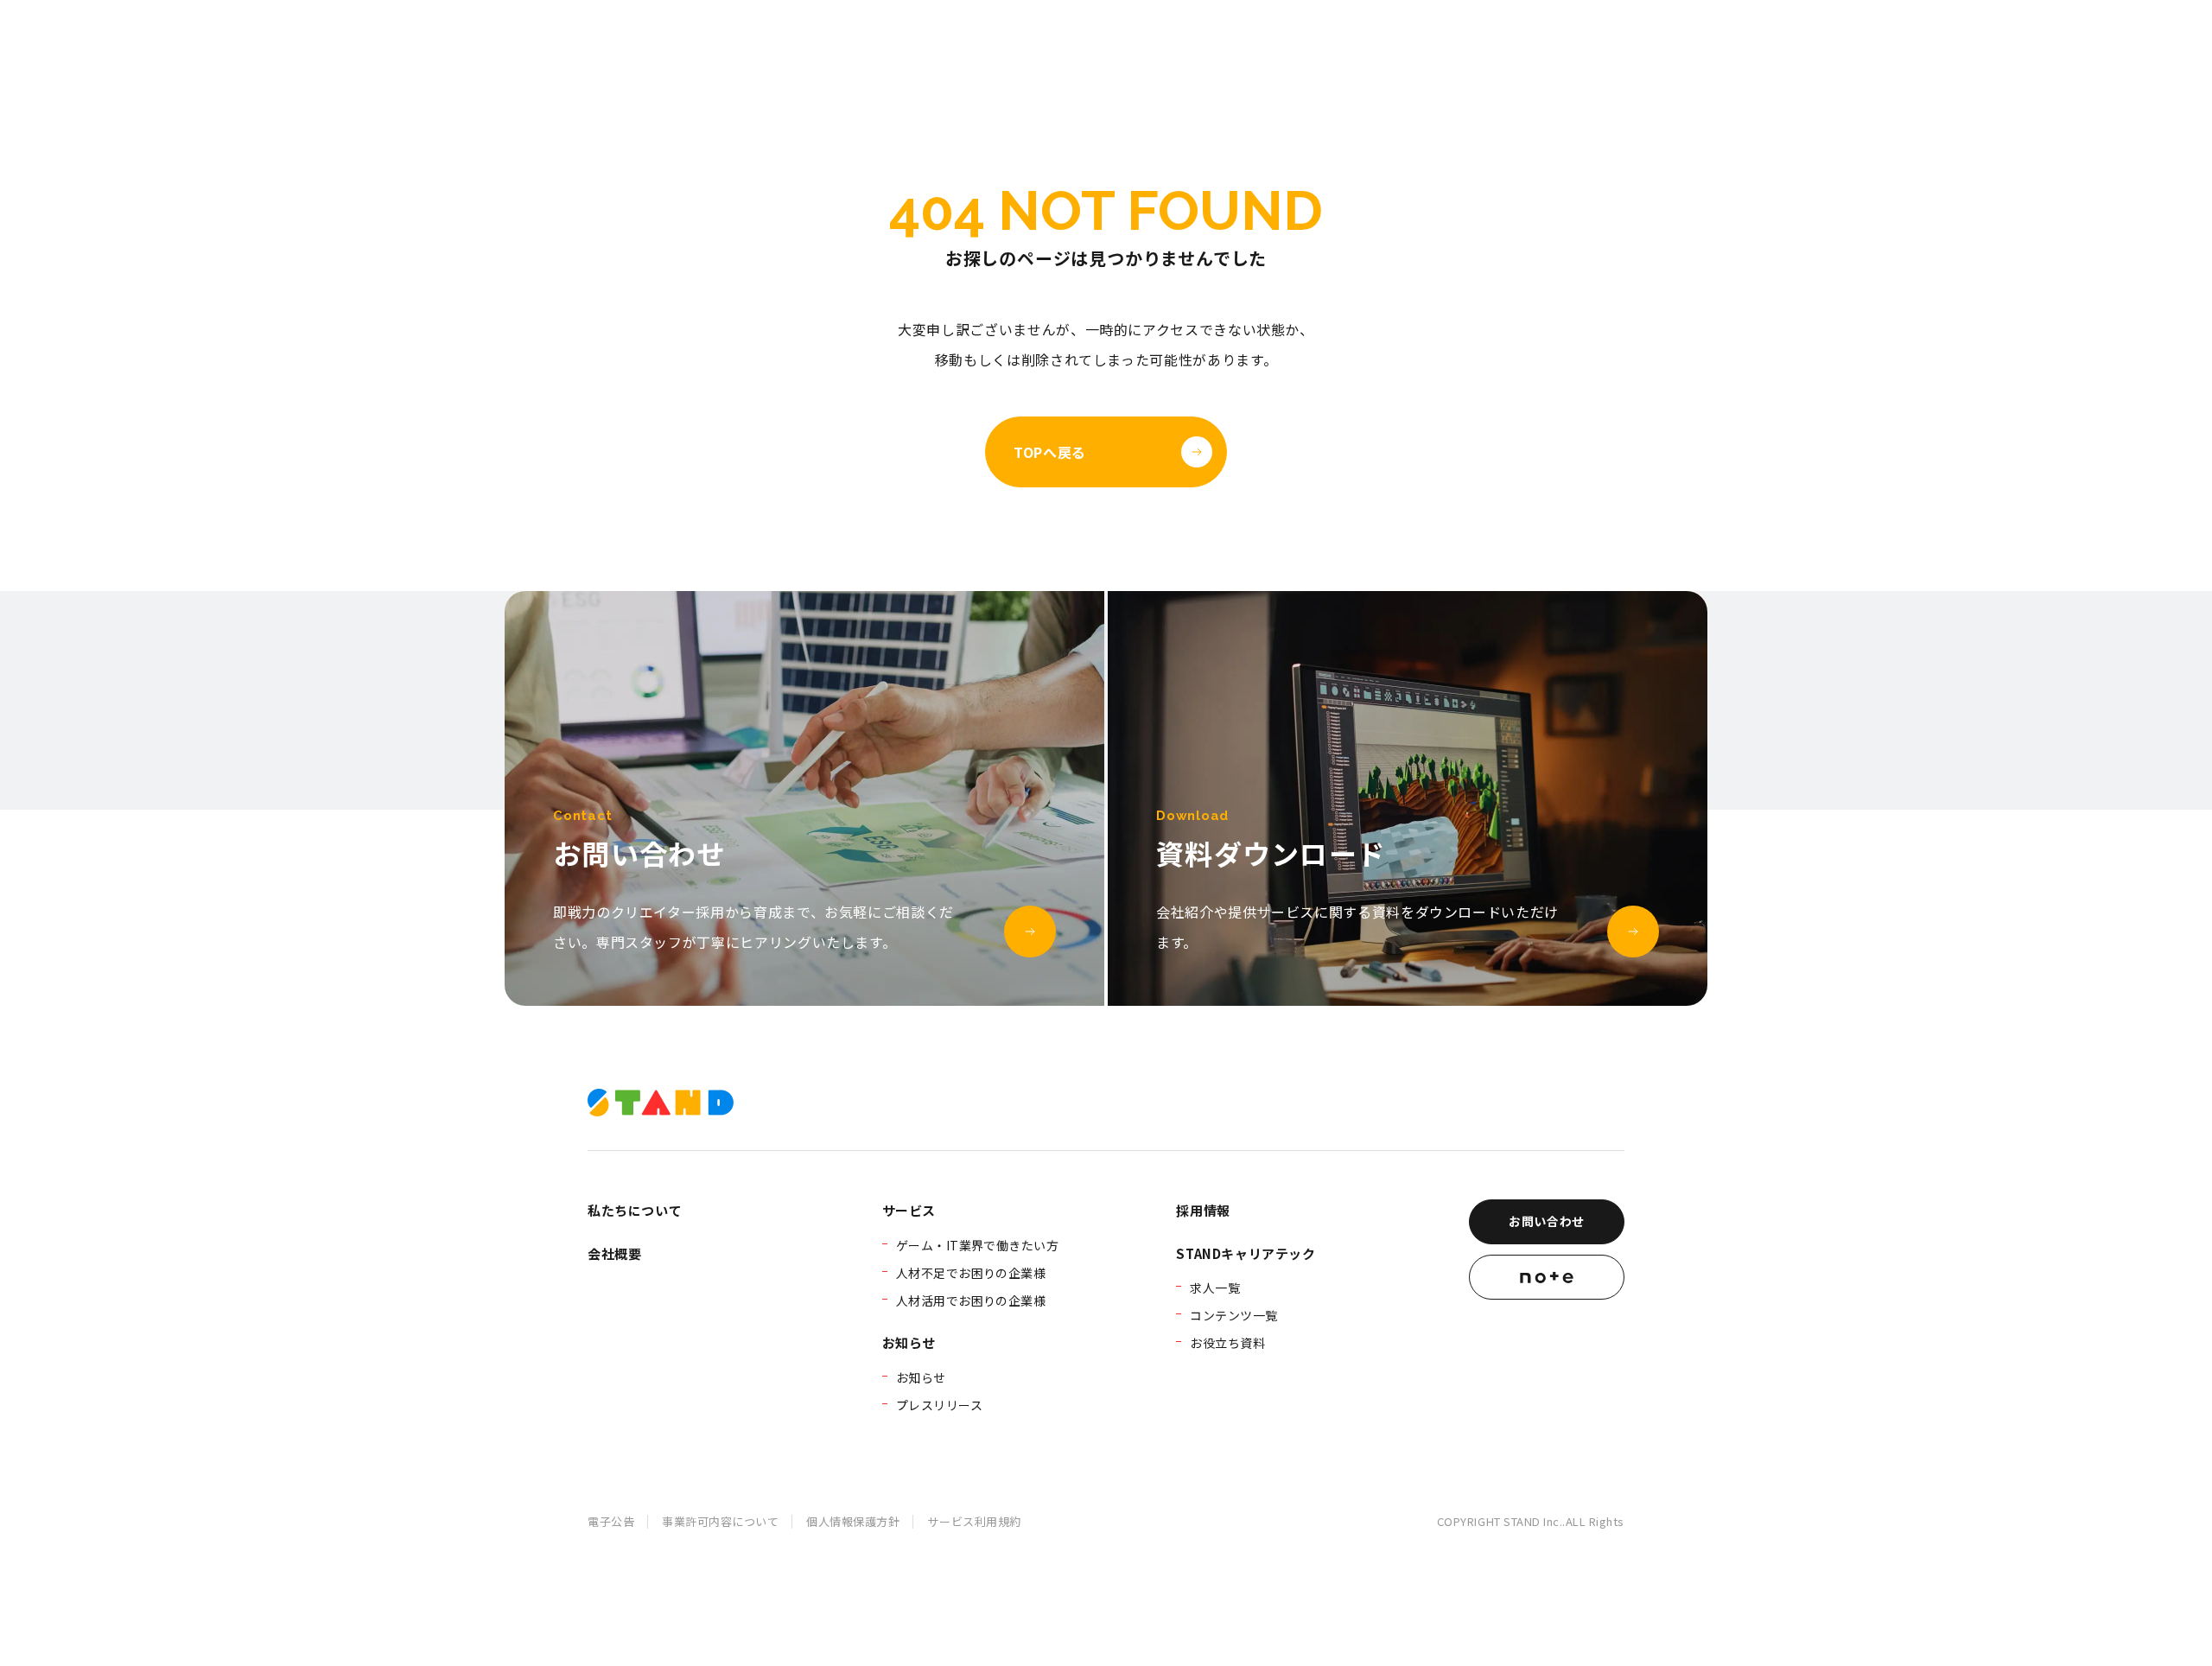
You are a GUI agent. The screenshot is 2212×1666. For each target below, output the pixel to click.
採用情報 (1203, 1210)
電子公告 (611, 1521)
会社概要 (614, 1253)
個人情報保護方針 (853, 1521)
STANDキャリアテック (1246, 1253)
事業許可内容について (720, 1521)
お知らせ (909, 1342)
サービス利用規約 (974, 1521)
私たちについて (635, 1210)
